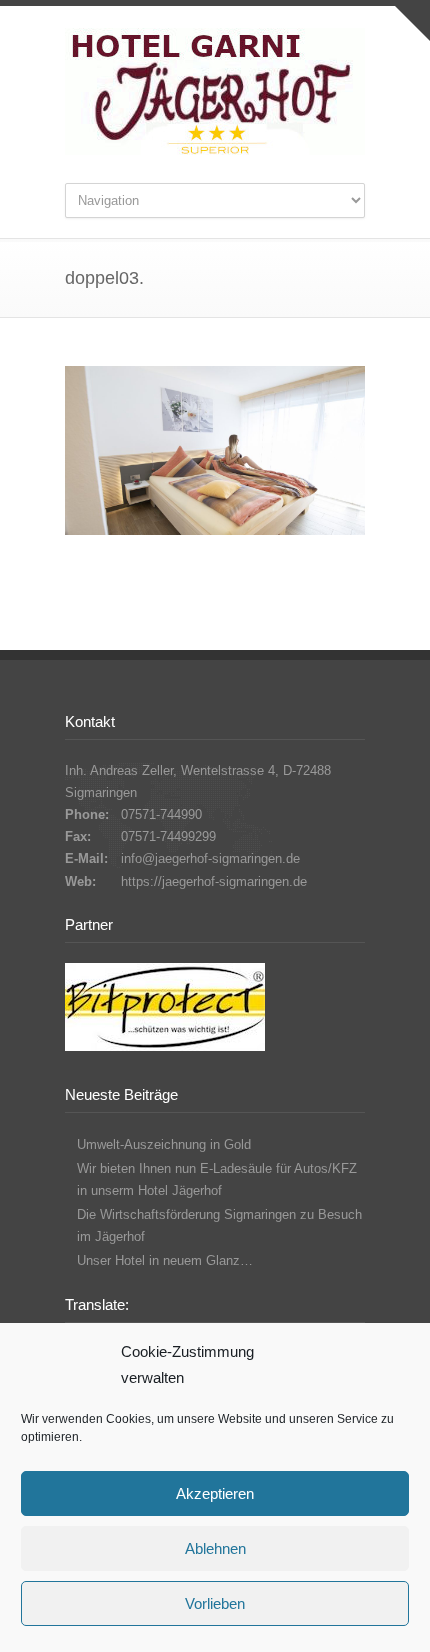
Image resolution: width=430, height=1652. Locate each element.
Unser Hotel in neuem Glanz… (165, 1260)
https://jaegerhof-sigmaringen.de (214, 881)
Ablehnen (215, 1548)
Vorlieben (215, 1603)
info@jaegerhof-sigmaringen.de (210, 858)
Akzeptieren (215, 1493)
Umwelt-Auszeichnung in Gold (164, 1144)
